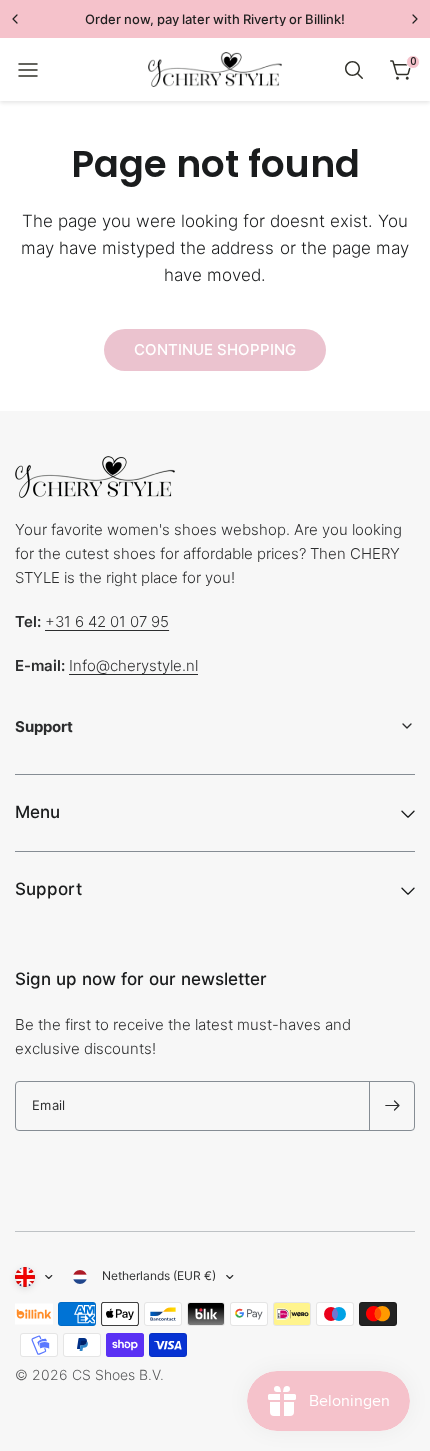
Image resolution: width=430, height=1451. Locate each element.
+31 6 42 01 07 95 (107, 621)
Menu (37, 812)
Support (48, 889)
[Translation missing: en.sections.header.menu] (28, 70)
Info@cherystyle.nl (133, 665)
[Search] (354, 70)
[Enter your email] (392, 1106)
